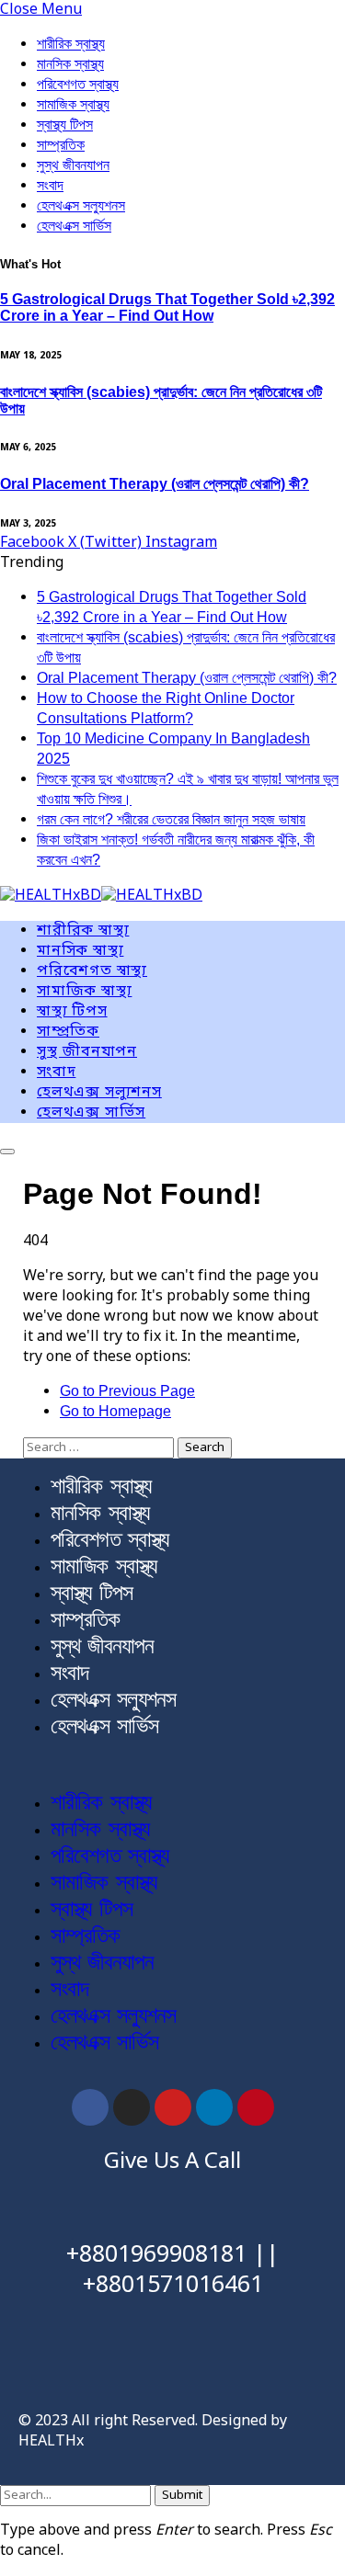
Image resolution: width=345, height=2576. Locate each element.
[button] (172, 1765)
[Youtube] (173, 2107)
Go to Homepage (115, 1411)
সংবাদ (50, 185)
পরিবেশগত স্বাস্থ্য (78, 84)
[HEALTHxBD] (101, 897)
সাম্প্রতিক (61, 145)
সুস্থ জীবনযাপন (73, 165)
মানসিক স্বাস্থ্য (70, 64)
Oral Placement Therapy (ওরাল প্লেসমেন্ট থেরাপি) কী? (155, 484)
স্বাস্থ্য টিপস (65, 125)
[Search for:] (100, 1447)
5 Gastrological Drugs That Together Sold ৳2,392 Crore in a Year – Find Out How (167, 307)
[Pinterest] (256, 2107)
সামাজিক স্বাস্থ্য (73, 104)
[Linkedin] (214, 2107)
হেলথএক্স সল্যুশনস (81, 205)
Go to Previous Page (127, 1391)
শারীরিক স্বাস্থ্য (71, 44)
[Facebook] (90, 2107)
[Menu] (7, 1152)
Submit (182, 2496)
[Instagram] (132, 2107)
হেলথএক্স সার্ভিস (74, 226)
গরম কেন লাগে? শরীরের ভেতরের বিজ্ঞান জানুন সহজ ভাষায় (171, 819)
